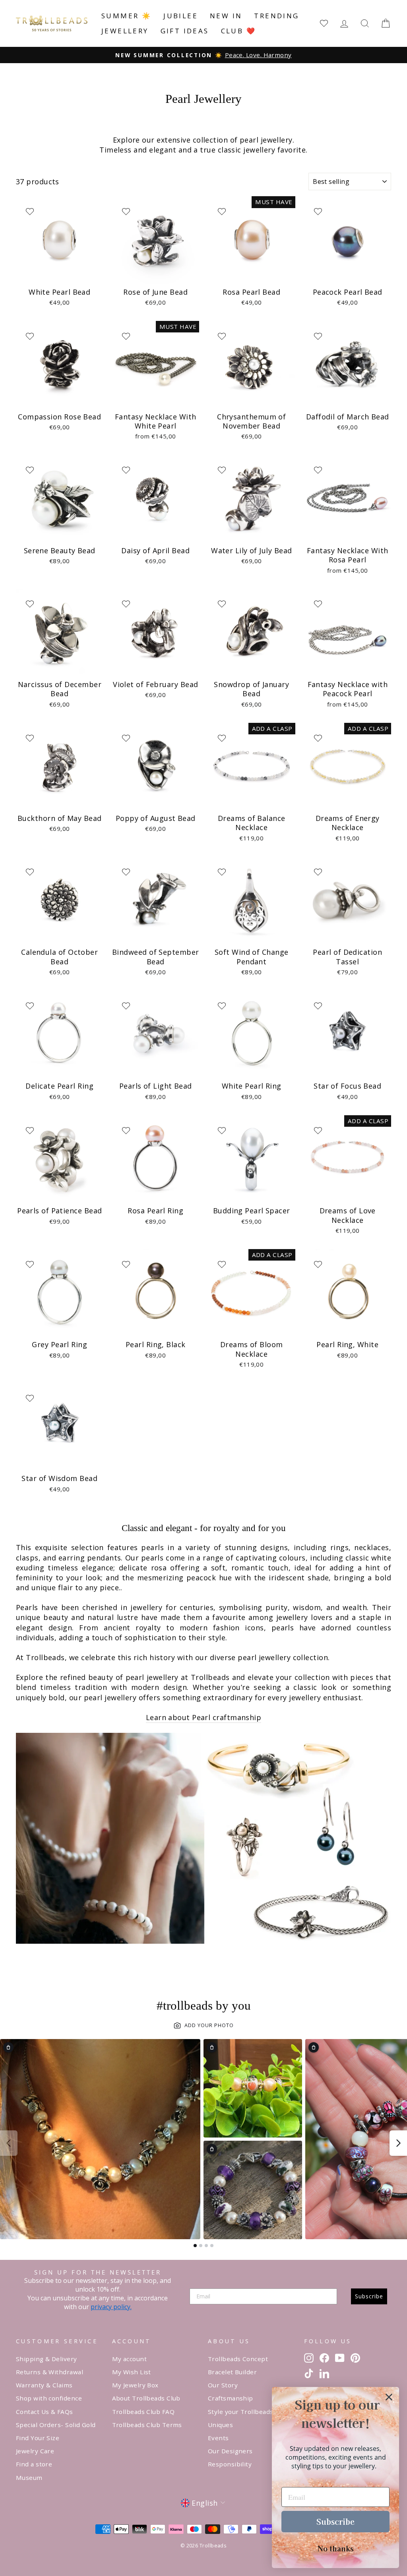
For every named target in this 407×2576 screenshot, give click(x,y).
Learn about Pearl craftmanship (204, 1717)
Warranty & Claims (44, 2385)
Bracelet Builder (232, 2372)
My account (130, 2359)
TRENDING (276, 16)
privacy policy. (111, 2307)
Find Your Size (38, 2438)
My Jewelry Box (135, 2385)
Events (218, 2438)
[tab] (195, 2246)
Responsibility (230, 2464)
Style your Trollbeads (240, 2412)
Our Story (223, 2385)
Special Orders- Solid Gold (56, 2425)
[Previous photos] (9, 2143)
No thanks (336, 2548)
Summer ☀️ (126, 16)
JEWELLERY (125, 31)
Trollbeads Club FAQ (143, 2412)
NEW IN (226, 16)
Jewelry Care (35, 2451)
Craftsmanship (231, 2398)
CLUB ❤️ (238, 31)
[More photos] (398, 2143)
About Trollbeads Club (146, 2398)
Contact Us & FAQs (45, 2412)
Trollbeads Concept (238, 2359)
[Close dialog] (389, 2397)
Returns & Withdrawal (49, 2372)
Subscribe (369, 2296)
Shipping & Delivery (47, 2359)
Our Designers (230, 2451)
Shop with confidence (49, 2398)
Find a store (34, 2464)
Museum (29, 2478)
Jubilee (181, 16)
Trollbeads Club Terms (147, 2425)
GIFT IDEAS (185, 31)
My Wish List (132, 2372)
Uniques (220, 2425)
